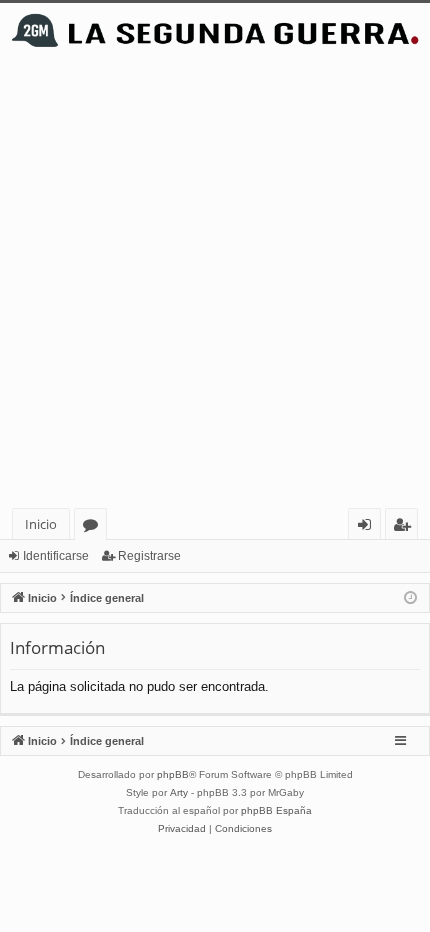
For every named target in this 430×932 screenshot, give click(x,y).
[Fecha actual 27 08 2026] (410, 598)
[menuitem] (182, 829)
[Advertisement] (215, 283)
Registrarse (149, 556)
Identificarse (56, 556)
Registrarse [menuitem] (406, 527)
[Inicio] (215, 30)
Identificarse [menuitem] (368, 527)
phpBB (173, 774)
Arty (179, 792)
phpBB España (276, 810)
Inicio (41, 524)
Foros (94, 527)
